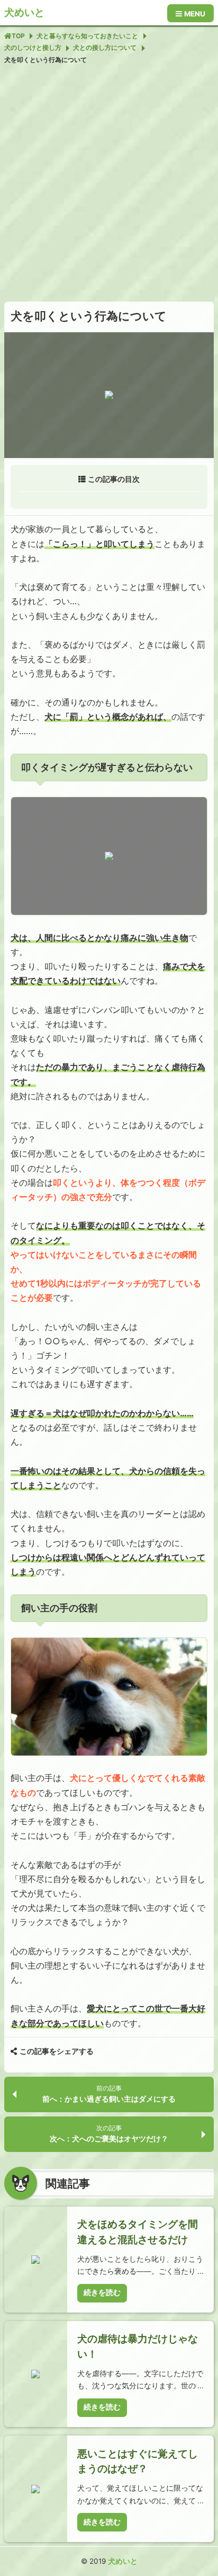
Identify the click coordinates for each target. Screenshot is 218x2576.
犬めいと (24, 12)
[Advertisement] (109, 183)
